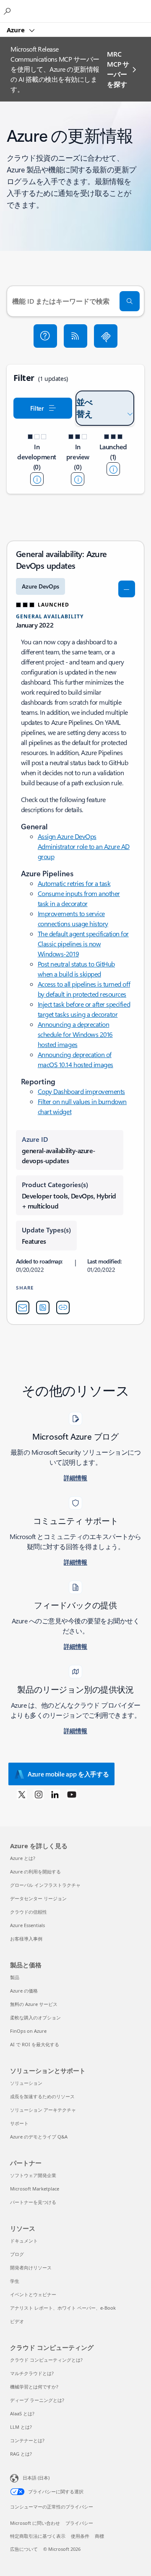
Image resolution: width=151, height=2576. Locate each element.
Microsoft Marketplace (35, 2189)
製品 (15, 1977)
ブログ (17, 2254)
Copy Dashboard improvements (81, 1091)
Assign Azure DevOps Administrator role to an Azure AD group (84, 846)
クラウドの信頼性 (29, 1912)
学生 (15, 2281)
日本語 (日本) (36, 2478)
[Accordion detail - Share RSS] (43, 1308)
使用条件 (80, 2536)
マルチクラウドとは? (32, 2373)
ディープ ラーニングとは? (37, 2400)
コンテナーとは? (27, 2440)
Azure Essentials (27, 1925)
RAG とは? (21, 2454)
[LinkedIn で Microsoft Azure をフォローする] (55, 1794)
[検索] (130, 301)
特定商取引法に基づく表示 (38, 2536)
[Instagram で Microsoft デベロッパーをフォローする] (39, 1794)
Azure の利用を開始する (35, 1871)
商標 (99, 2536)
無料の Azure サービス (34, 2004)
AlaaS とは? (22, 2413)
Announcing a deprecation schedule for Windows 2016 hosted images (75, 1034)
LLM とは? (21, 2427)
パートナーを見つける (33, 2202)
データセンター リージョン (38, 1898)
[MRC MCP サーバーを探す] (106, 336)
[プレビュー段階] (78, 479)
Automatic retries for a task (74, 883)
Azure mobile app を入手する (68, 1774)
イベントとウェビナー (33, 2294)
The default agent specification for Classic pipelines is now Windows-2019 (83, 944)
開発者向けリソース (31, 2267)
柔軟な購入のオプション (35, 2017)
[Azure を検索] (8, 11)
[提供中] (113, 469)
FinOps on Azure (28, 2031)
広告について (24, 2549)
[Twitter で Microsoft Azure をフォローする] (22, 1794)
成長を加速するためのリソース (42, 2096)
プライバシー (79, 2523)
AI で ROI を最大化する (35, 2044)
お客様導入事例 (26, 1939)
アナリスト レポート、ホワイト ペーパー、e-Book (63, 2308)
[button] (45, 336)
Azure (17, 30)
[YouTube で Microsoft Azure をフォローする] (72, 1794)
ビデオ (17, 2321)
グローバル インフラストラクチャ (45, 1885)
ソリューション (26, 2083)
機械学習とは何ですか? (34, 2387)
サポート (19, 2123)
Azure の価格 (24, 1991)
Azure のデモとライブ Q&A (39, 2137)
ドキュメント (24, 2241)
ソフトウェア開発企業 (33, 2175)
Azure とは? (23, 1858)
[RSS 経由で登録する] (75, 336)
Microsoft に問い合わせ (35, 2523)
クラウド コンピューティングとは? (46, 2360)
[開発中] (37, 479)
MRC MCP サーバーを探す (118, 69)
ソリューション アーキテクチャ (43, 2110)
